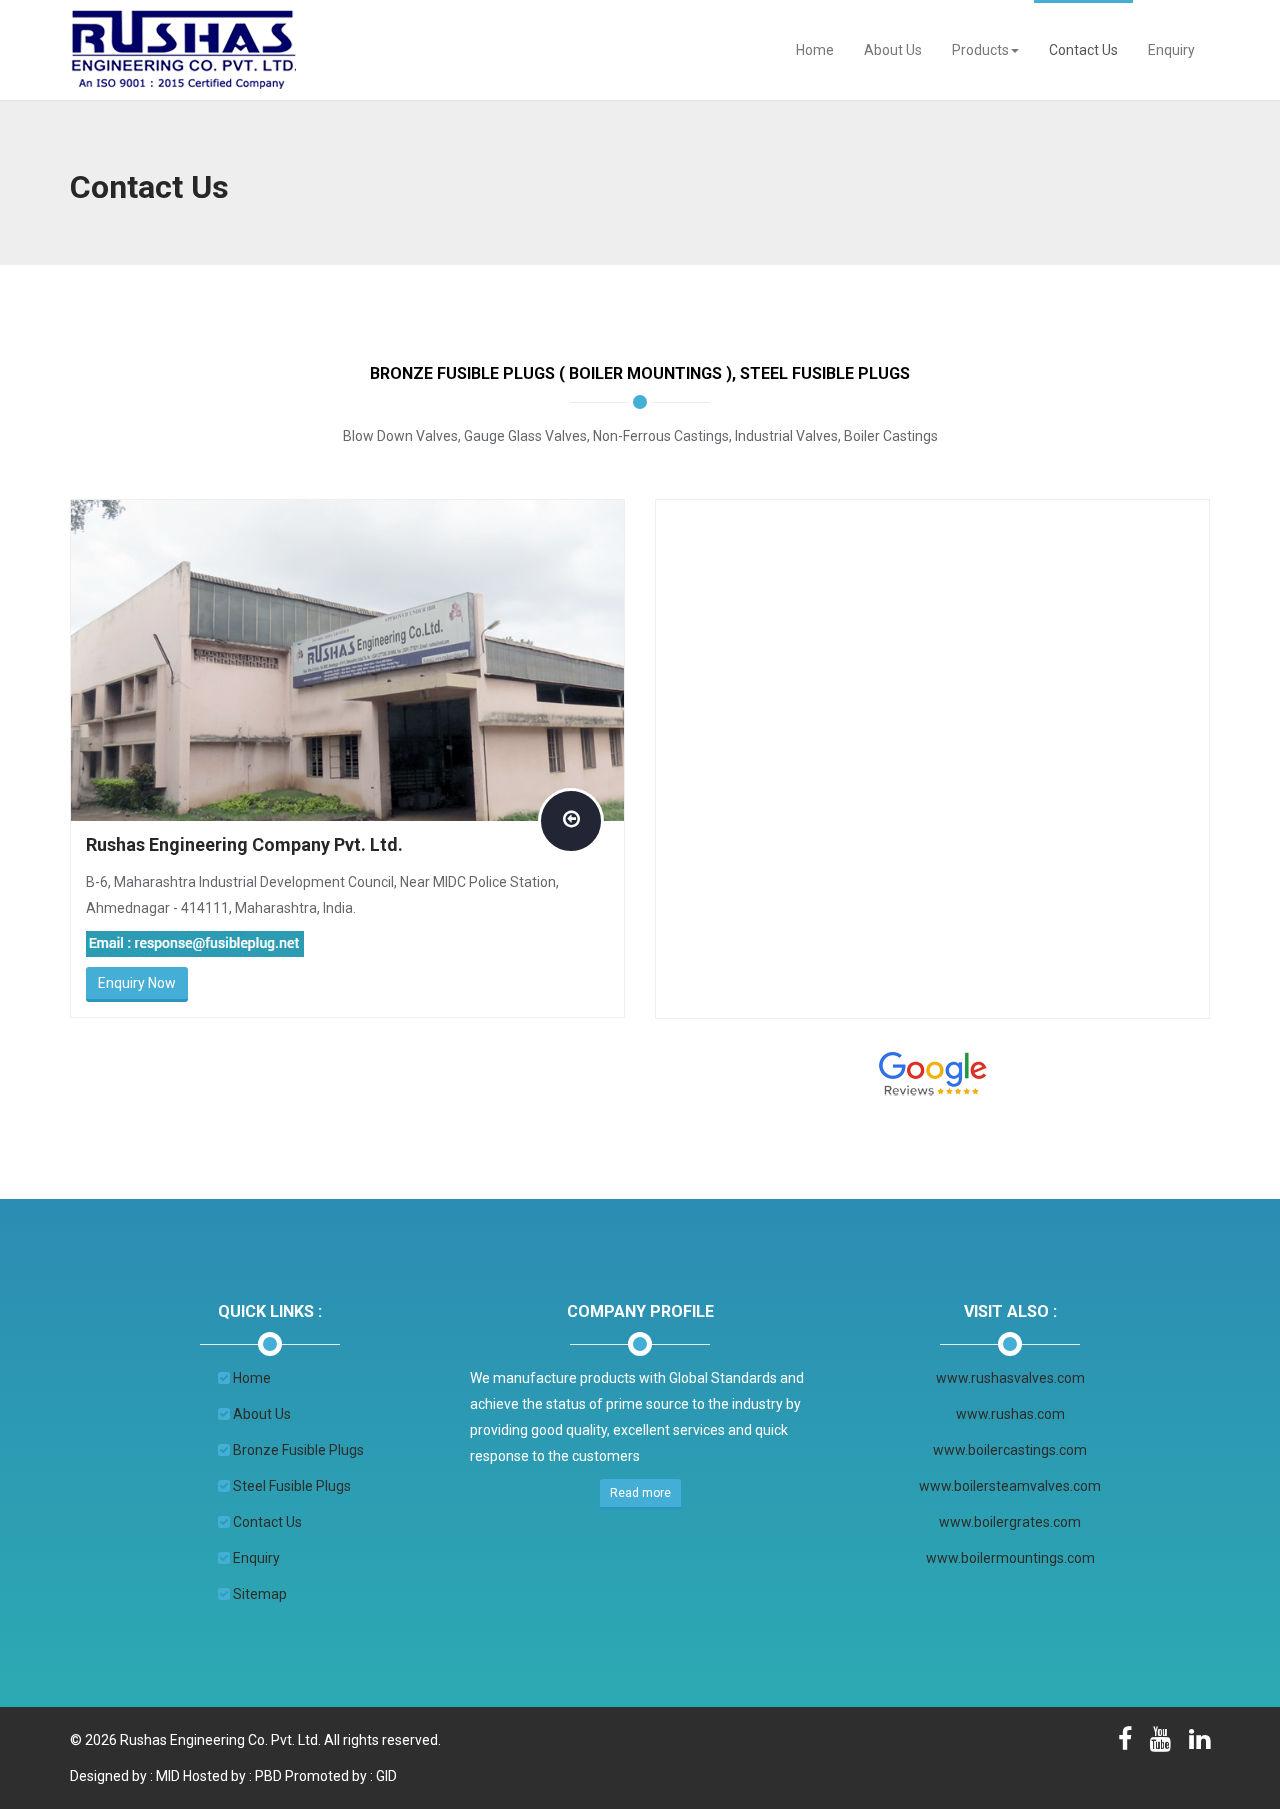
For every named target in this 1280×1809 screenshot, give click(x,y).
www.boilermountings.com (1010, 1558)
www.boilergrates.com (1010, 1522)
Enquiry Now (137, 983)
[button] (985, 50)
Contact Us (1083, 50)
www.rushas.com (1010, 1414)
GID (386, 1776)
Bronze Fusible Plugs (298, 1450)
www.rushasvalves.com (1010, 1378)
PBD (268, 1776)
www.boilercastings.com (1010, 1450)
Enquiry (1171, 50)
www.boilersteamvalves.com (1010, 1486)
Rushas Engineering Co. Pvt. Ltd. (220, 1740)
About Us (893, 50)
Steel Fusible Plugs (292, 1486)
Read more (640, 1493)
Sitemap (260, 1594)
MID (166, 1776)
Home (815, 50)
